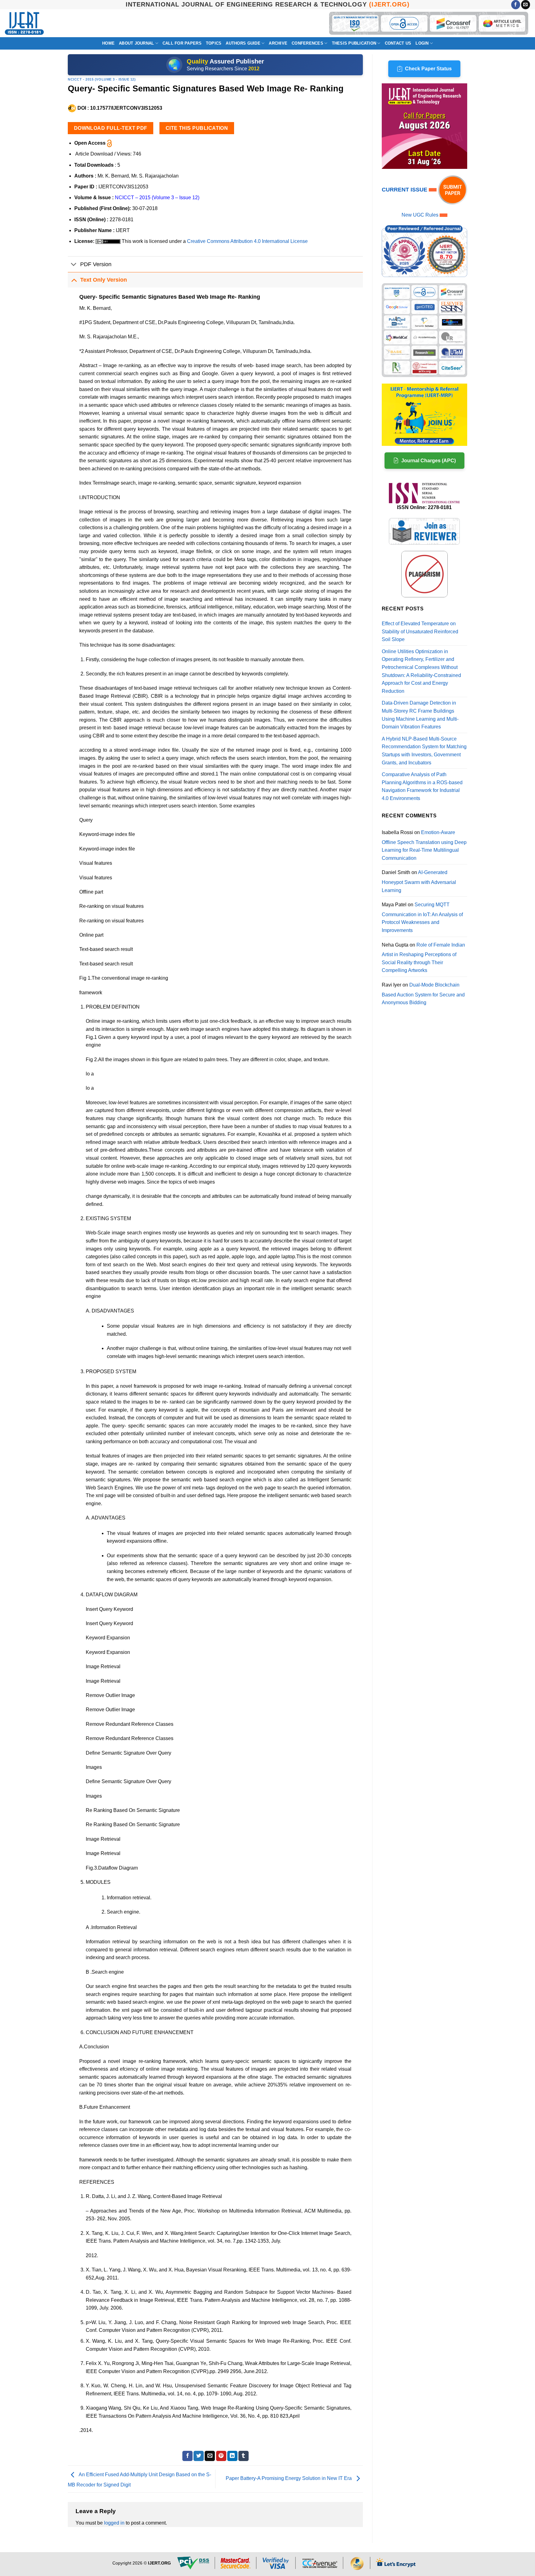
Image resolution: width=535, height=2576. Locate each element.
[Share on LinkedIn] (232, 2456)
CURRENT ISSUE (405, 190)
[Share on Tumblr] (244, 2456)
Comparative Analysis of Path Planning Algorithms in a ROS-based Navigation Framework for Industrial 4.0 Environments (422, 786)
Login (422, 43)
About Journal (136, 43)
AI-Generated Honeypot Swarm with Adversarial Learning (419, 881)
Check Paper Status (428, 69)
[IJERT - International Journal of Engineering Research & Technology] (24, 23)
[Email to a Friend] (210, 2456)
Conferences (307, 43)
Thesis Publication (354, 43)
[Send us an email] (526, 5)
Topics (214, 43)
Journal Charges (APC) (428, 461)
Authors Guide (243, 43)
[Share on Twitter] (199, 2456)
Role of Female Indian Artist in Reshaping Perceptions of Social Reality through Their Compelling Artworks (423, 958)
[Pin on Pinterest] (221, 2456)
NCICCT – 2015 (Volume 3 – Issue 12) (157, 198)
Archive (278, 43)
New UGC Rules (420, 215)
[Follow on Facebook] (516, 5)
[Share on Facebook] (187, 2456)
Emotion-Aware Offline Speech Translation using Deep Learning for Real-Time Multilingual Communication (424, 845)
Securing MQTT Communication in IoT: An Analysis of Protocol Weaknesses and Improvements (422, 917)
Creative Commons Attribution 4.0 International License (247, 241)
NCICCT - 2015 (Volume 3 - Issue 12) (102, 79)
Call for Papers (182, 43)
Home (108, 43)
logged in (114, 2523)
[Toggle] (74, 265)
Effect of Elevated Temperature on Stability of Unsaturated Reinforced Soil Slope (420, 631)
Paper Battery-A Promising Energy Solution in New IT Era (289, 2479)
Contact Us (398, 43)
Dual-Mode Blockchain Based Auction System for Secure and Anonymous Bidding (423, 994)
